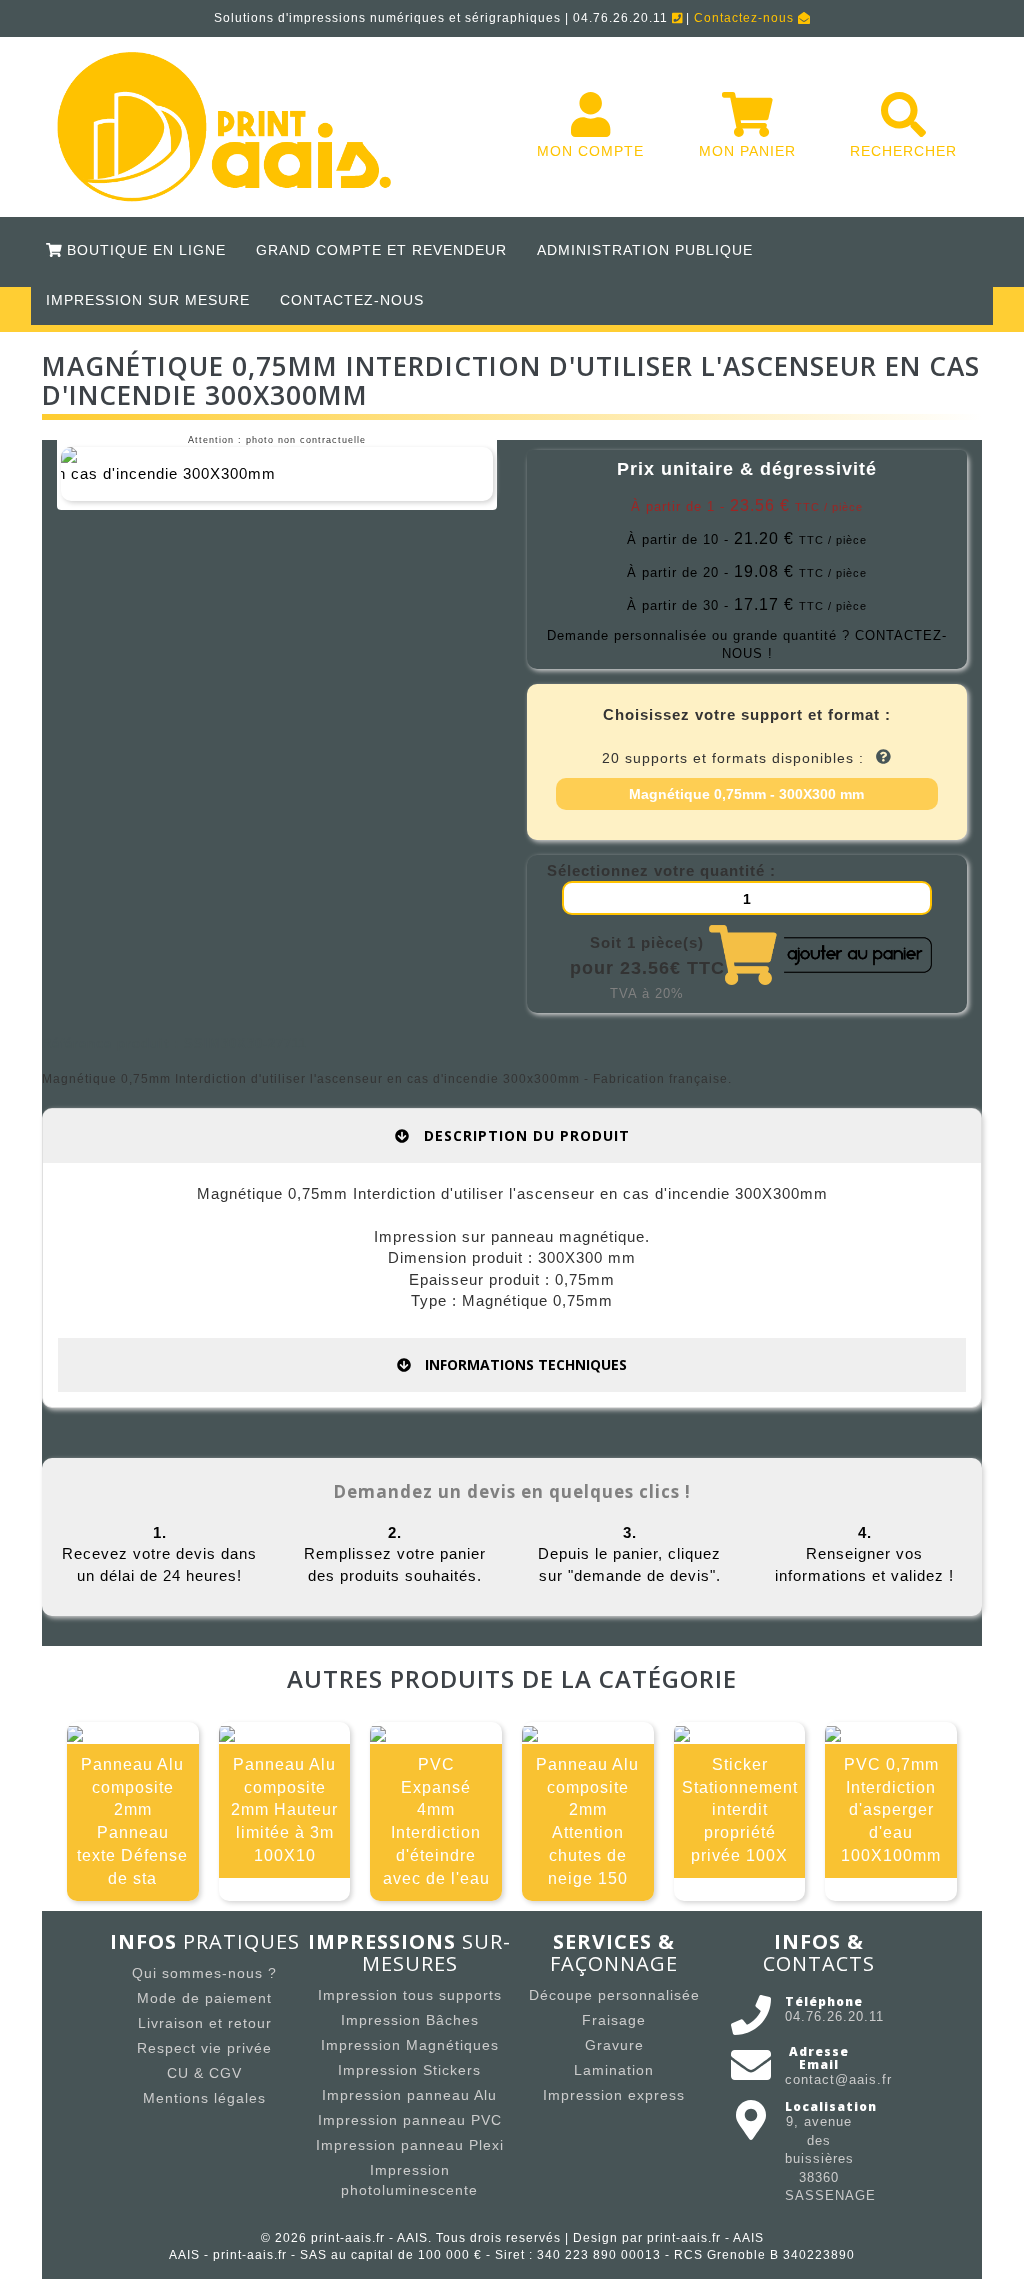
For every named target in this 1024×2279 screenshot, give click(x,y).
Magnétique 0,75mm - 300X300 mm (746, 794)
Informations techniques (524, 1364)
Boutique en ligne (144, 250)
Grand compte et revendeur (381, 250)
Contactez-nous (746, 18)
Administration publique (645, 250)
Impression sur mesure (148, 300)
